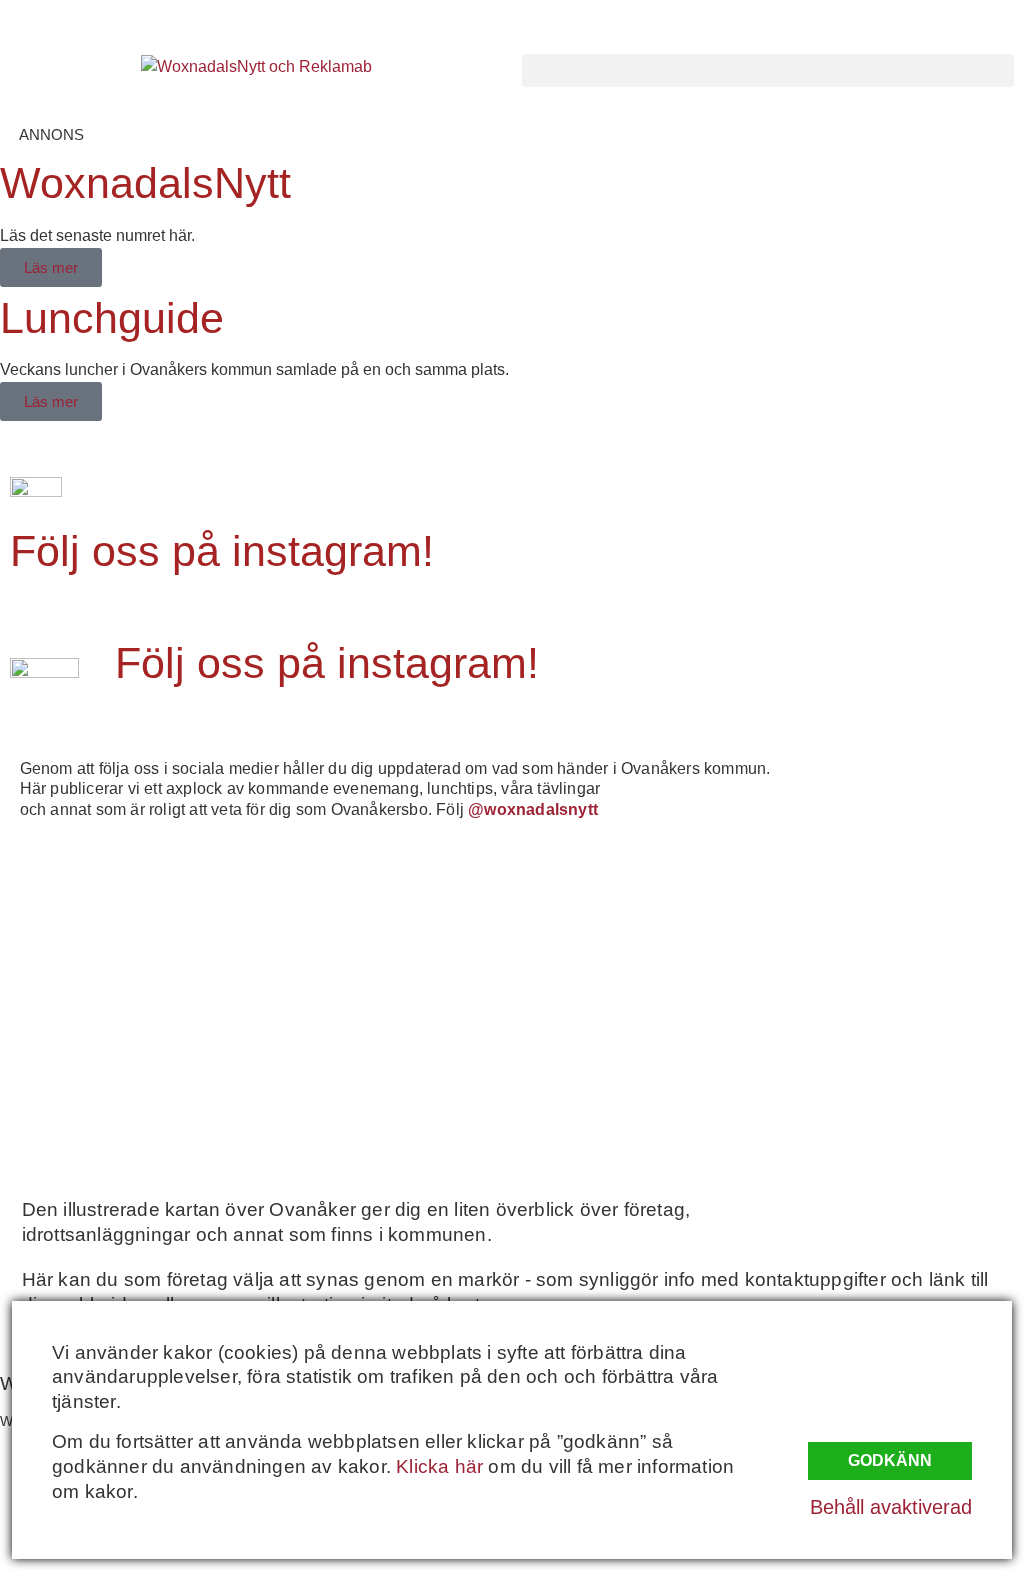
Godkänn (890, 1460)
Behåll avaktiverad (891, 1507)
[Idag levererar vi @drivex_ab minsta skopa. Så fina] (893, 1067)
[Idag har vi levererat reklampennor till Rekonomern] (386, 921)
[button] (768, 70)
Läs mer (51, 267)
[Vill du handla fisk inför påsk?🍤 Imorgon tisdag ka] (639, 1067)
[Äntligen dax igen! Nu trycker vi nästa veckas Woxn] (639, 921)
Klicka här (439, 1466)
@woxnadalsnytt (533, 809)
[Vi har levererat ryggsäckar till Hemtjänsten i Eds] (893, 921)
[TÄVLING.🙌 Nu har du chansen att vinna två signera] (132, 921)
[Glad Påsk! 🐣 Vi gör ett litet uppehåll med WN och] (132, 1067)
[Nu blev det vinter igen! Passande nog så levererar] (386, 1067)
